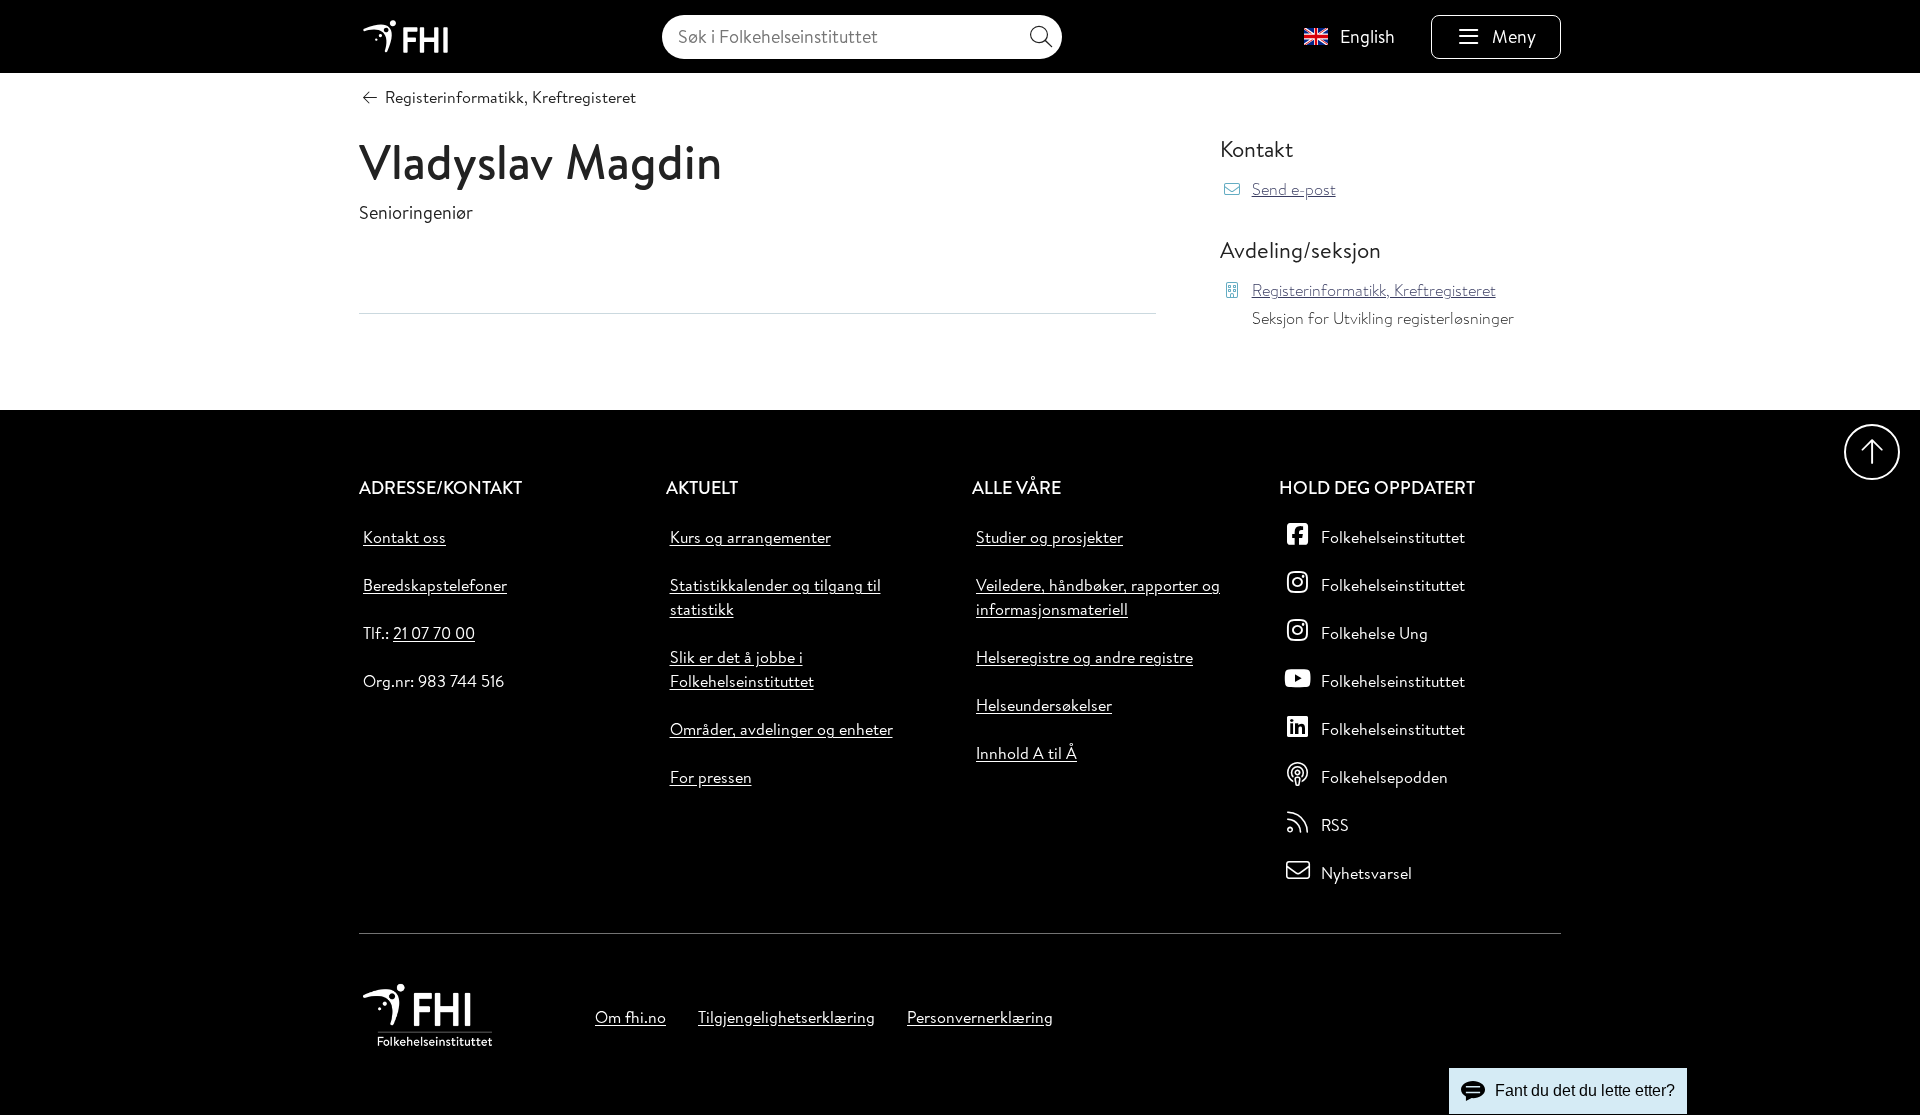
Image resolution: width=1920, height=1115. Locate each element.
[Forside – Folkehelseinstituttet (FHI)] (405, 36)
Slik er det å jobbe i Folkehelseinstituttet (742, 669)
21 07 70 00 (434, 633)
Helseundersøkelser (1044, 705)
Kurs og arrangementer (750, 537)
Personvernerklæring (980, 1017)
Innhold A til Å (1026, 753)
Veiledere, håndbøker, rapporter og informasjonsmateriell (1098, 597)
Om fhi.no (630, 1017)
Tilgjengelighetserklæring (786, 1017)
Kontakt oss (404, 537)
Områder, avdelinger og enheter (781, 729)
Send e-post (1294, 189)
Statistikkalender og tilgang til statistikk (775, 597)
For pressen (711, 777)
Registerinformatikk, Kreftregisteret (1374, 290)
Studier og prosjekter (1049, 537)
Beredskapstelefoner (435, 585)
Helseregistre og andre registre (1084, 657)
